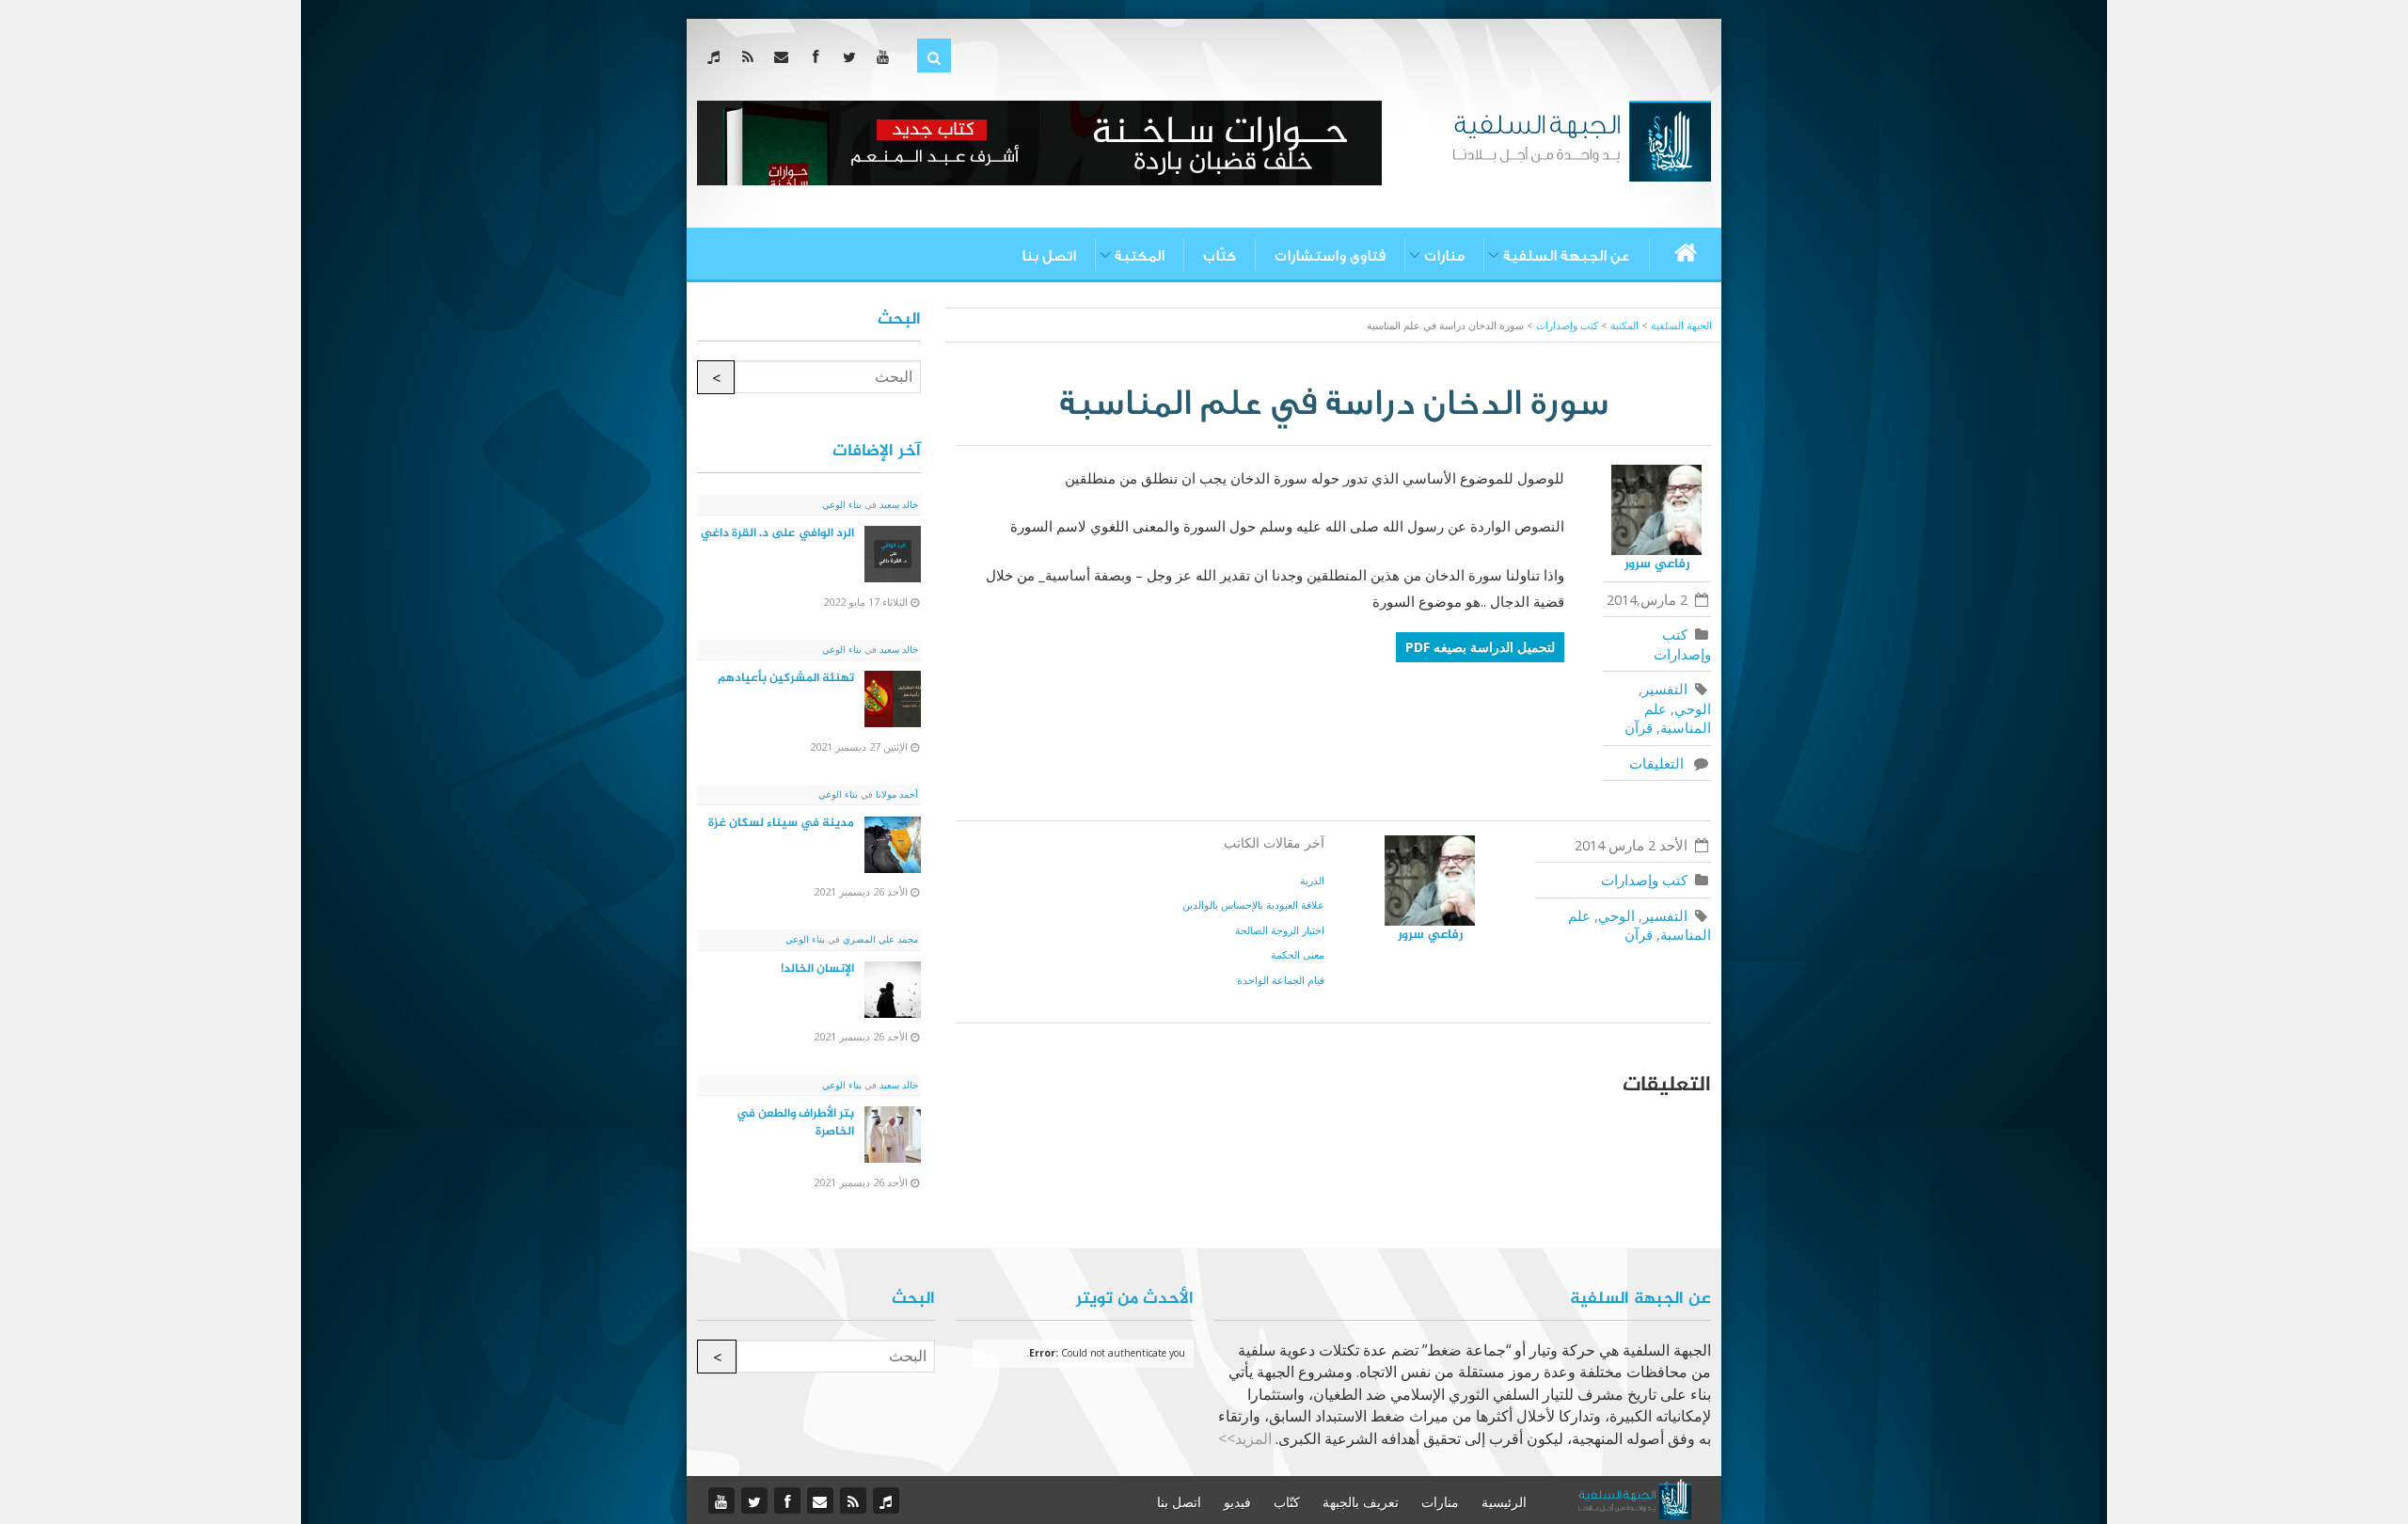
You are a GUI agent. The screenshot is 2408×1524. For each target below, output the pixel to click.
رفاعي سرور (1657, 564)
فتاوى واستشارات (1330, 256)
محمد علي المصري (879, 939)
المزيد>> (1245, 1438)
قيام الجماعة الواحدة (1281, 980)
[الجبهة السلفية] (1582, 139)
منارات (1444, 256)
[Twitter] (853, 56)
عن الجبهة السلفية (1567, 256)
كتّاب (1220, 256)
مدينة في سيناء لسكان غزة (781, 823)
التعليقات (1660, 763)
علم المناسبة (1678, 718)
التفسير (1665, 689)
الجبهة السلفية (1681, 325)
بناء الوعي (842, 504)
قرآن (1639, 727)
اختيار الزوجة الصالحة (1280, 930)
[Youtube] (887, 56)
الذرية (1312, 880)
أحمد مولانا (895, 794)
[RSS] (751, 56)
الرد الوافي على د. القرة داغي (777, 533)
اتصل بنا (1049, 256)
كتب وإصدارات (1682, 644)
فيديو (1237, 1502)
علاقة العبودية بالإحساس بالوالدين (1253, 905)
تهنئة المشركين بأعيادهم (786, 678)
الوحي (1693, 708)
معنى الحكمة (1298, 954)
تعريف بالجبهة (1361, 1502)
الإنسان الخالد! (817, 969)
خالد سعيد (897, 504)
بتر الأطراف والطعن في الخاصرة (795, 1123)
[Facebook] (819, 56)
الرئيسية (1504, 1502)
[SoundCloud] (717, 56)
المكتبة (1140, 256)
